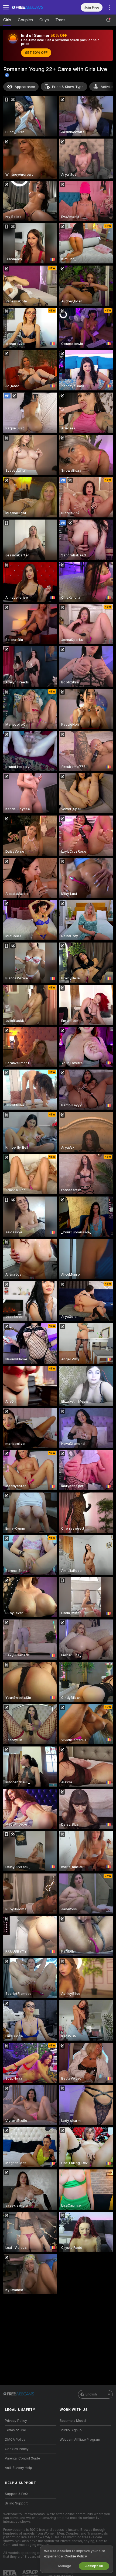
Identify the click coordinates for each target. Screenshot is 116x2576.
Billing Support (16, 2503)
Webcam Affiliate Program (80, 2440)
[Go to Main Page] (35, 7)
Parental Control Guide (22, 2458)
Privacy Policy (16, 2421)
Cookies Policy (17, 2449)
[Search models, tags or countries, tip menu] (108, 20)
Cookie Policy (76, 2556)
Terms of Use (15, 2430)
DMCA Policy (15, 2440)
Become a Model (73, 2421)
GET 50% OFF (36, 53)
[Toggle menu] (6, 7)
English (91, 2394)
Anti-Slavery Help (18, 2468)
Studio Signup (71, 2430)
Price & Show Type (68, 87)
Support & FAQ (16, 2494)
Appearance (25, 87)
